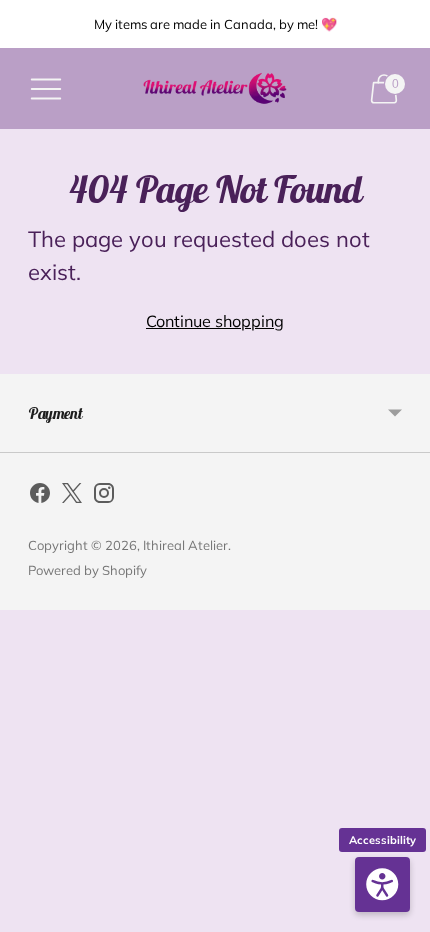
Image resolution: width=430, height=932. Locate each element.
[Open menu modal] (46, 89)
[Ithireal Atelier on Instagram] (104, 497)
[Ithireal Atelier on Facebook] (40, 497)
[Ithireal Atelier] (215, 88)
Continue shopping (215, 321)
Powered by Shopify (87, 570)
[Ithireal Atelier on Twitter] (72, 497)
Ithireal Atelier (185, 545)
